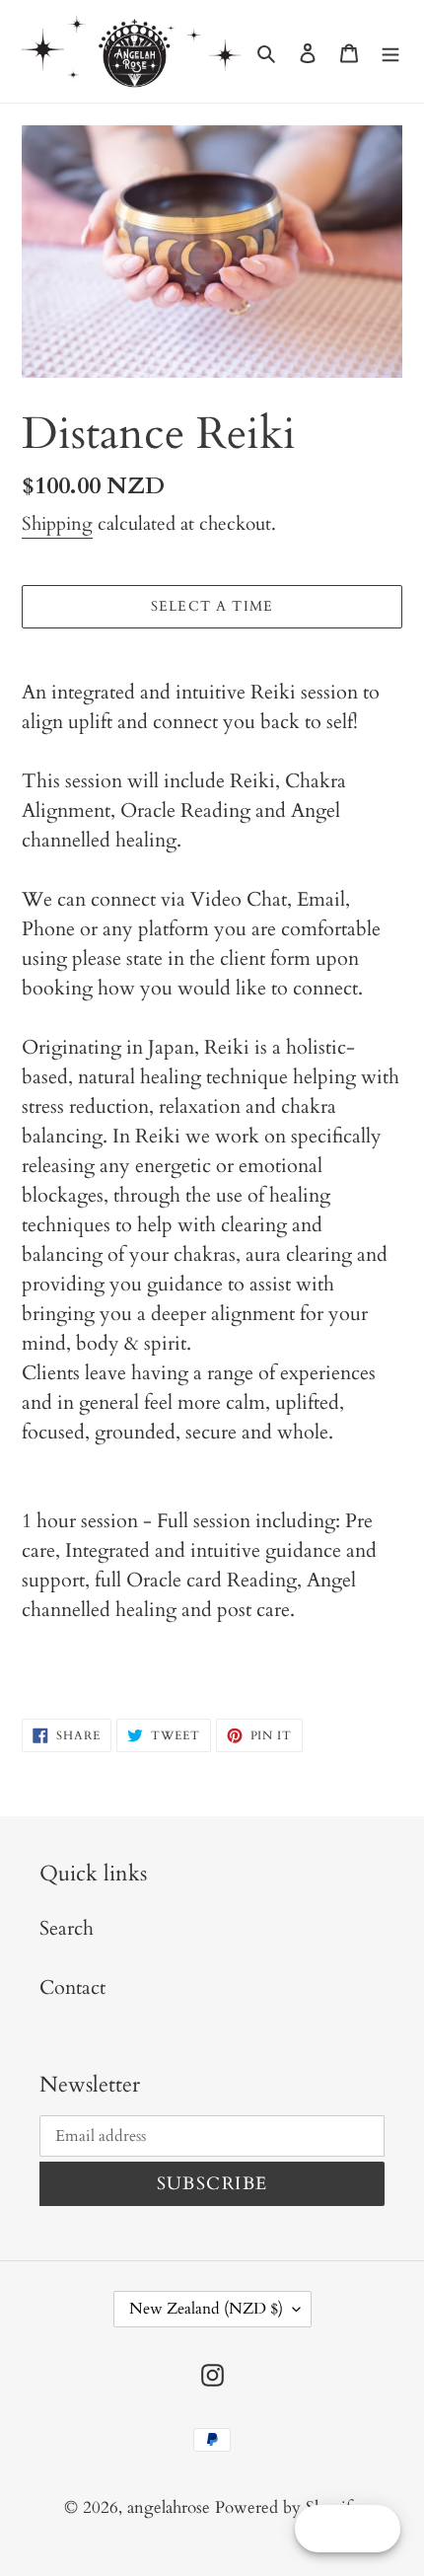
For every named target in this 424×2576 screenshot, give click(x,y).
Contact (72, 1987)
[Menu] (390, 51)
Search (67, 1928)
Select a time (212, 606)
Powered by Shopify (287, 2507)
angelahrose (171, 2507)
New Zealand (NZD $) (206, 2309)
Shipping (57, 524)
